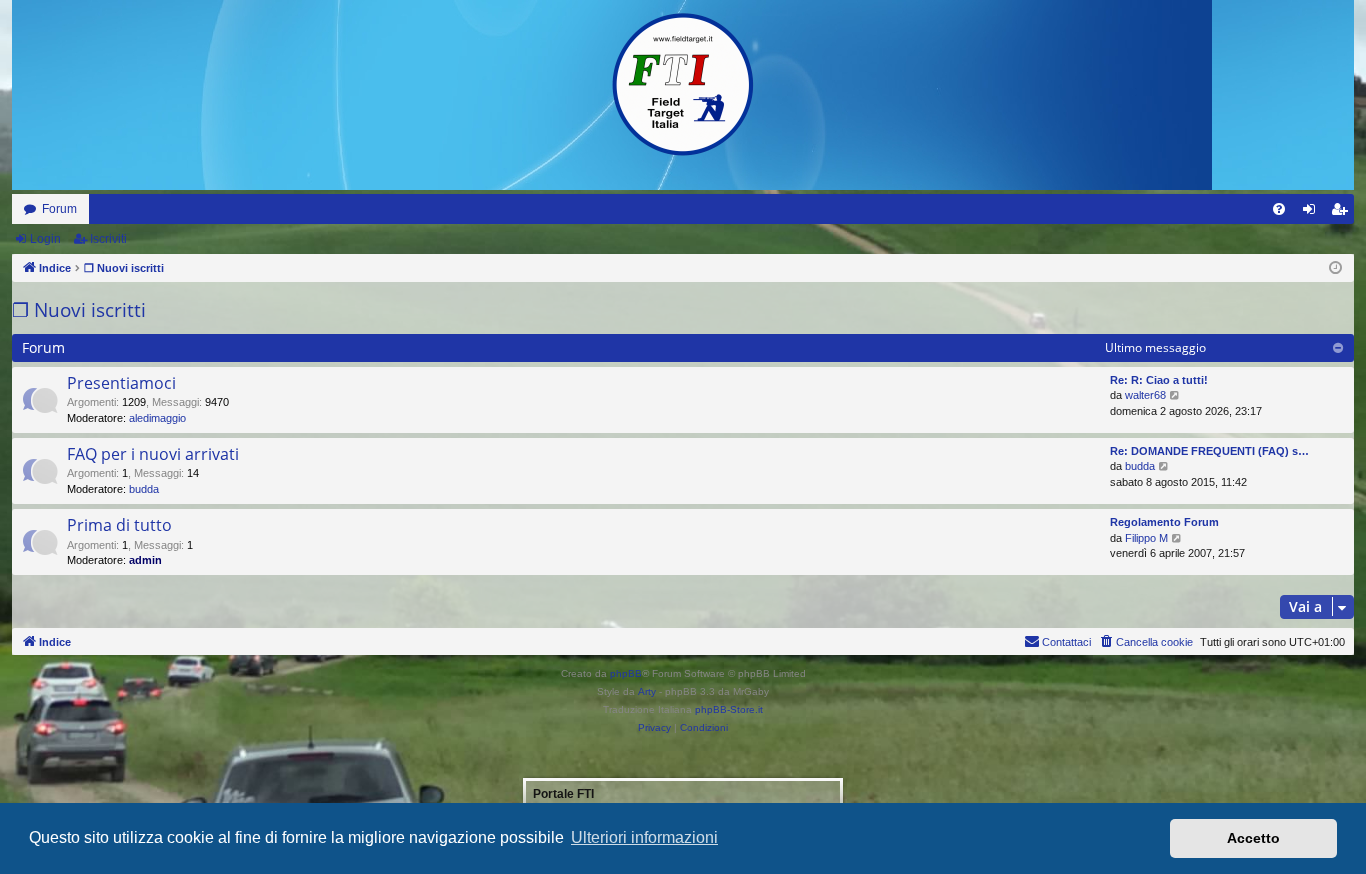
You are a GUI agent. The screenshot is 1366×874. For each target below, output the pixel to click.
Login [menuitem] (1313, 213)
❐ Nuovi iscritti (79, 310)
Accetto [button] (1253, 838)
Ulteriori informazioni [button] (644, 837)
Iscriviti (108, 239)
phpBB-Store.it (729, 709)
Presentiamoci (121, 383)
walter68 (1145, 395)
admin (145, 560)
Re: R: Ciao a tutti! (1159, 380)
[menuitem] (1279, 209)
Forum (59, 209)
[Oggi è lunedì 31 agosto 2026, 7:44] (1335, 268)
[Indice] (683, 85)
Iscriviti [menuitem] (1343, 213)
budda (144, 489)
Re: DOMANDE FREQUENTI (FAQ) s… (1209, 451)
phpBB (626, 673)
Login (45, 239)
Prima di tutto (119, 525)
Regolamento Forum (1164, 522)
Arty (647, 691)
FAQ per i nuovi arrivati (153, 454)
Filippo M (1146, 538)
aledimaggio (157, 418)
